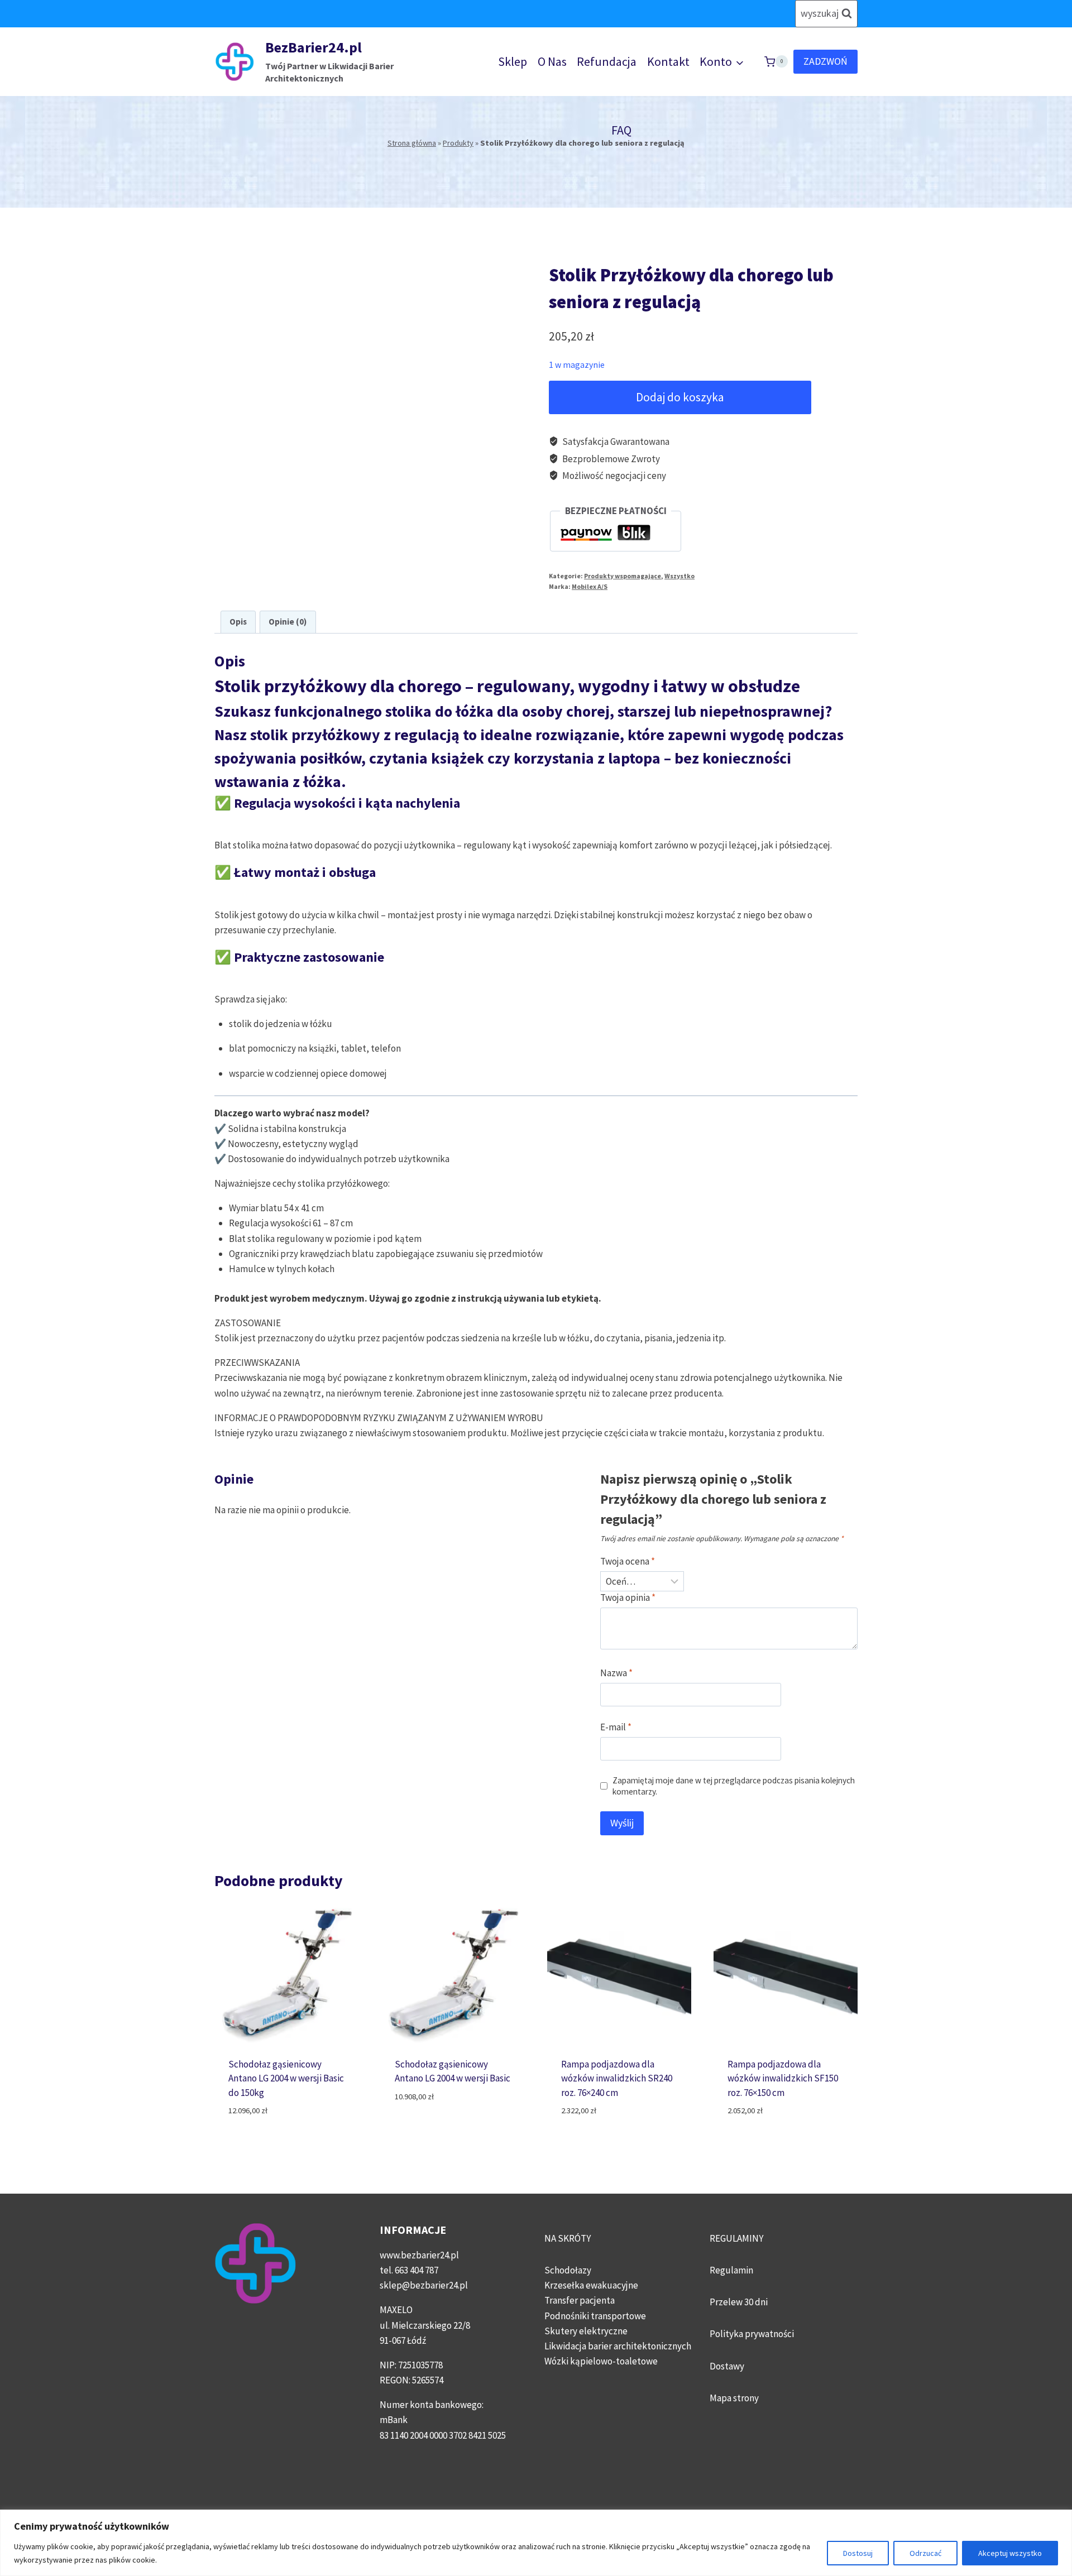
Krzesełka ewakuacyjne (591, 2285)
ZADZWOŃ (825, 61)
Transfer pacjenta (580, 2300)
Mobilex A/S (590, 586)
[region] (536, 2543)
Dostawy (727, 2366)
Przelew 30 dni (739, 2302)
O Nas (552, 61)
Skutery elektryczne (586, 2331)
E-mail (616, 1727)
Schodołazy (568, 2270)
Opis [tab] (238, 622)
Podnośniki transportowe (595, 2316)
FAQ (621, 130)
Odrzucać (925, 2553)
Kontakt (668, 61)
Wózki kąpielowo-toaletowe (601, 2361)
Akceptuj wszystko (1010, 2553)
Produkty (458, 143)
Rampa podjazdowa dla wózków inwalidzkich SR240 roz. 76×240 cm (617, 2078)
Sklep (513, 61)
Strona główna (412, 143)
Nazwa (616, 1673)
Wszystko (679, 576)
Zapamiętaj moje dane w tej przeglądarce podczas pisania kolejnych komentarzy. (734, 1786)
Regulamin (731, 2270)
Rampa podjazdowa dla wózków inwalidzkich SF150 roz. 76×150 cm (783, 2078)
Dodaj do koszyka (680, 397)
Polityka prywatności (752, 2334)
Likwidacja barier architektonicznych (618, 2346)
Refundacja (607, 61)
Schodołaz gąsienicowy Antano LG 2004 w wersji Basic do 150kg (286, 2078)
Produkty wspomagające (623, 576)
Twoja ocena (628, 1561)
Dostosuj (858, 2553)
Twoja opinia (628, 1598)
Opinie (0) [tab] (288, 622)
